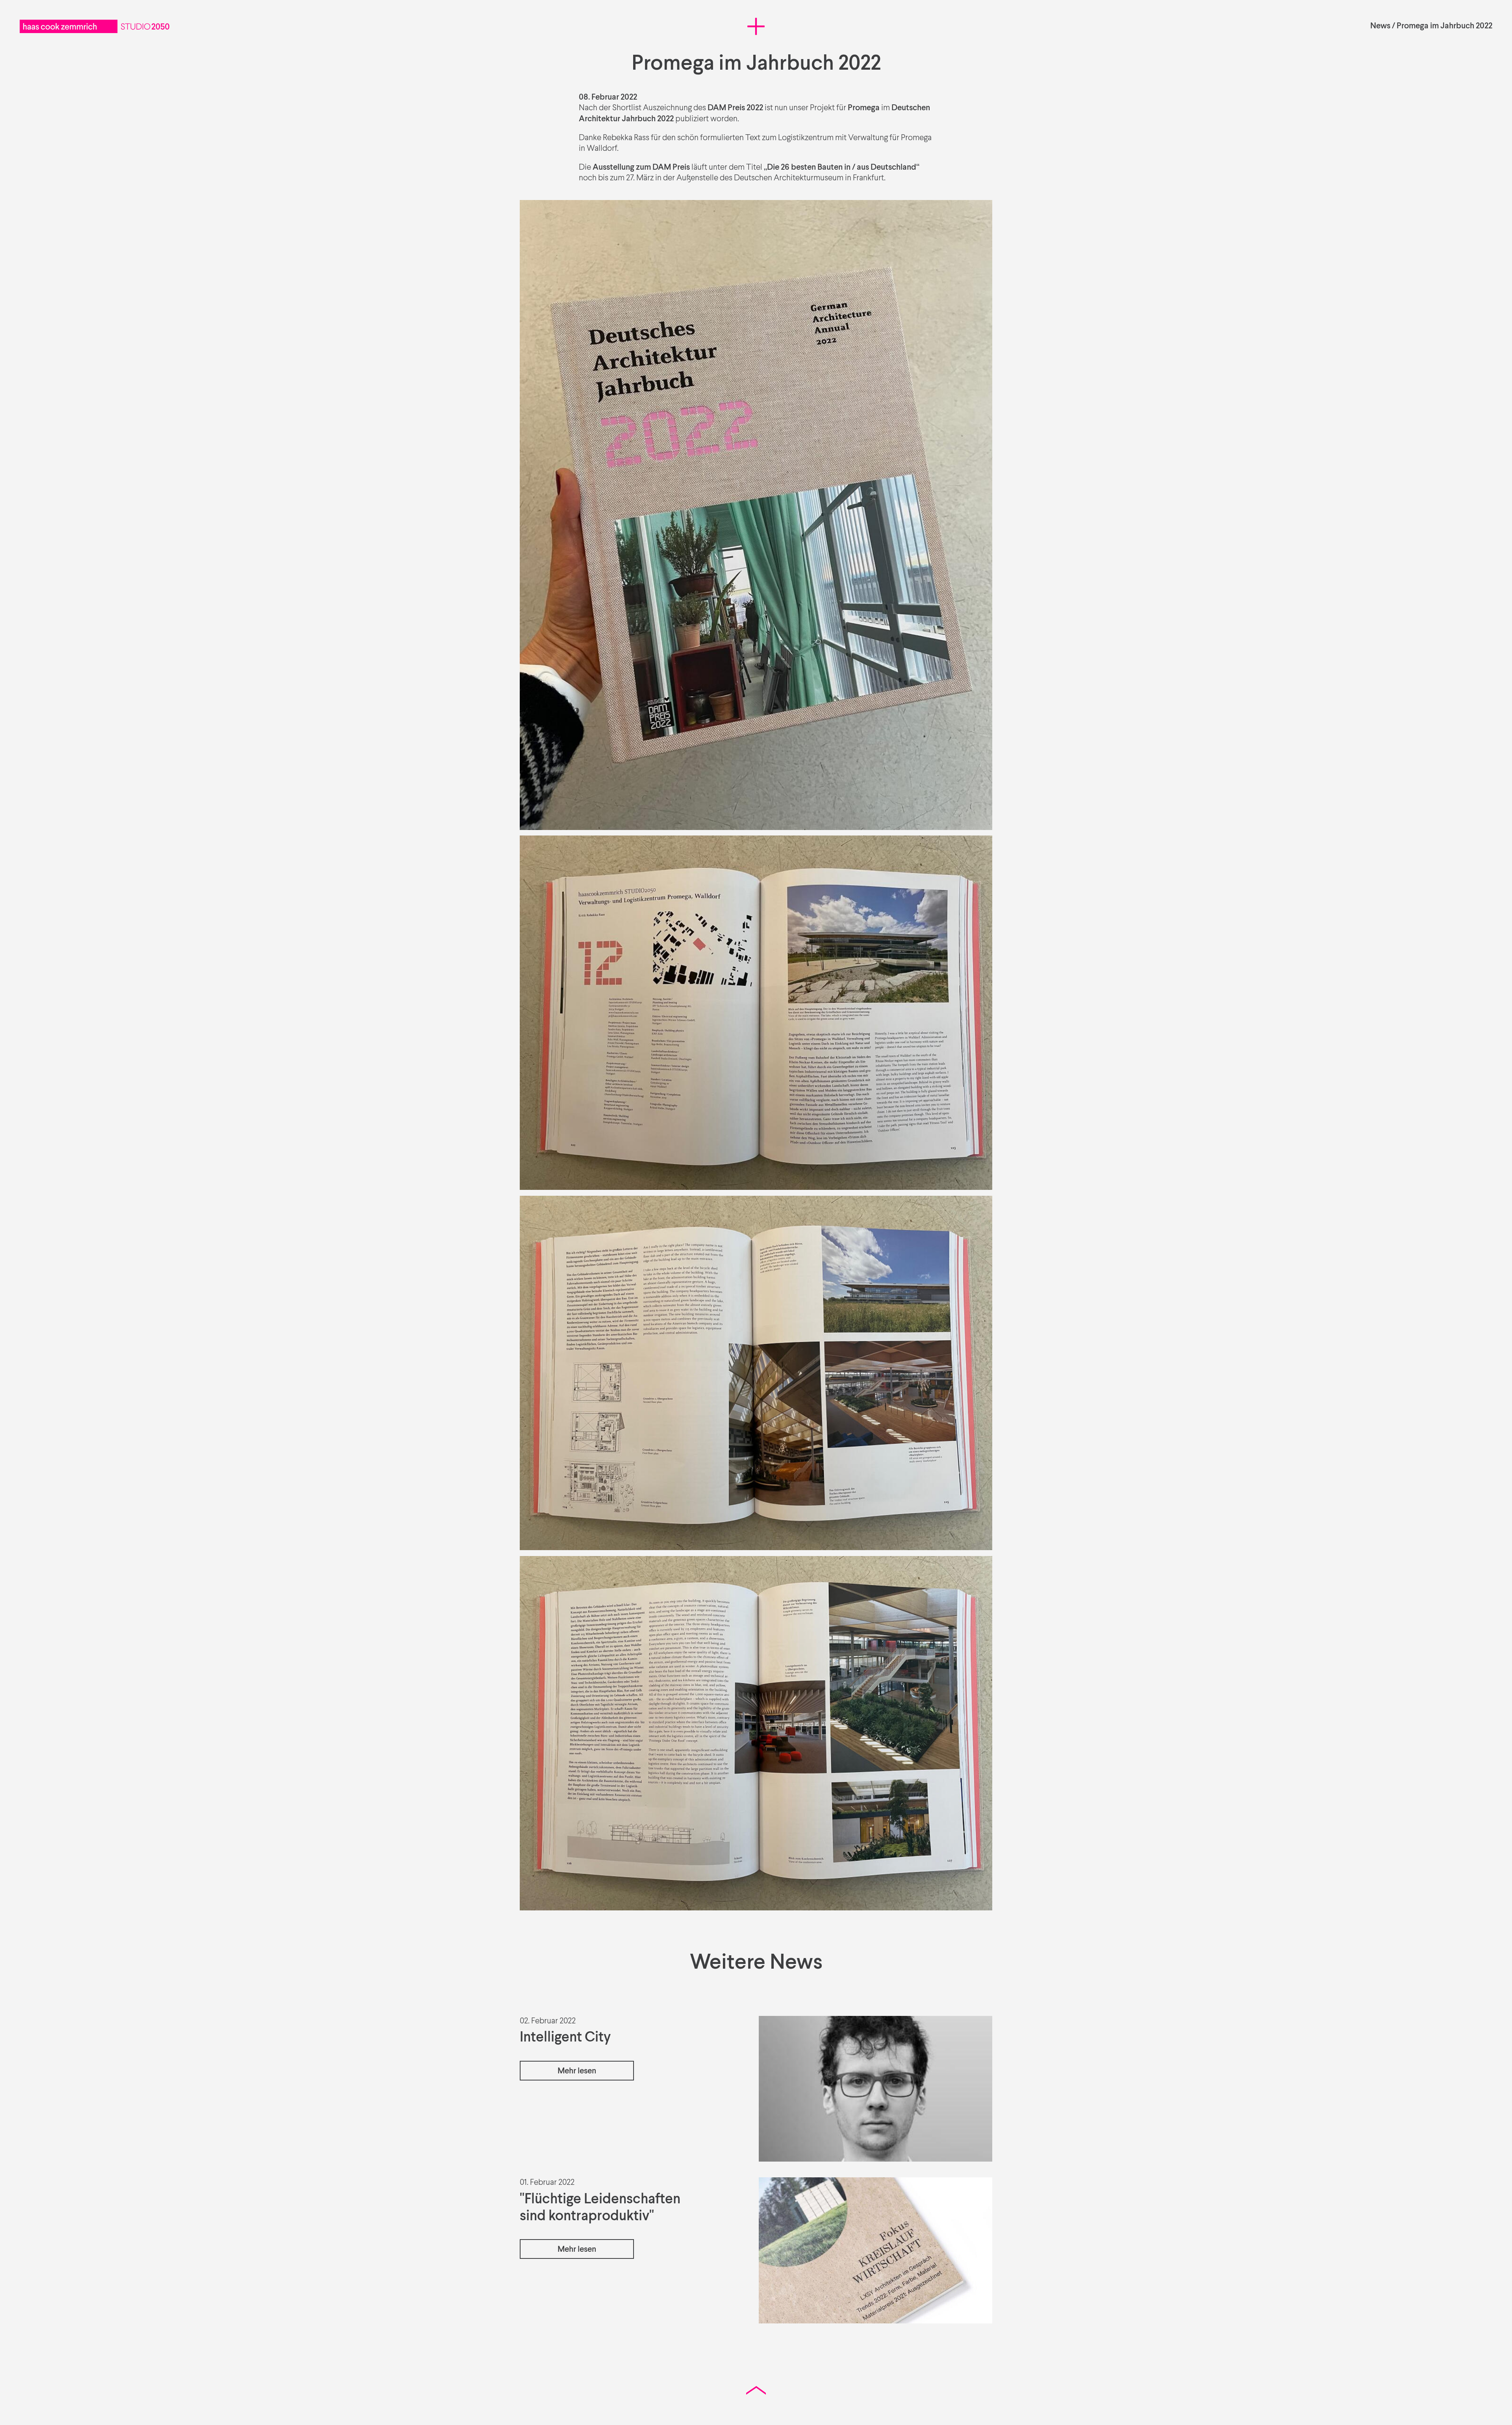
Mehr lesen (577, 2071)
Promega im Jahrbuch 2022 (1444, 26)
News (1380, 26)
